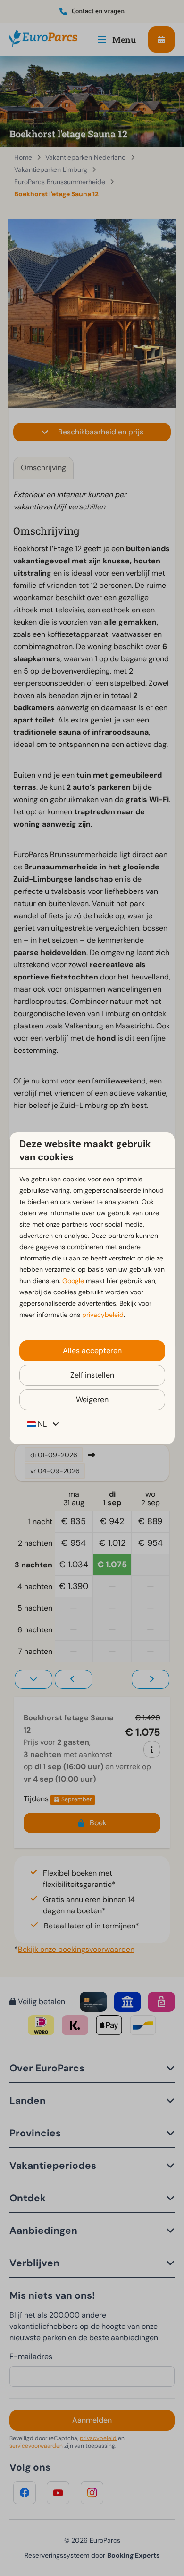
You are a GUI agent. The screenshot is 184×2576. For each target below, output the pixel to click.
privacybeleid (103, 1315)
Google (73, 1281)
